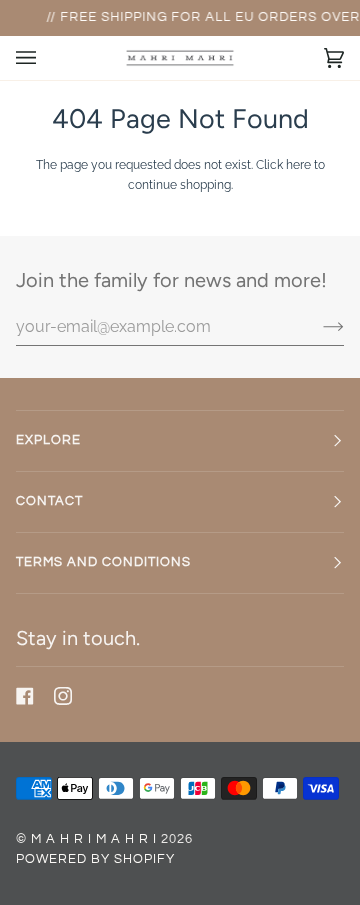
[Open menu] (46, 58)
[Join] (317, 326)
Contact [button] (49, 501)
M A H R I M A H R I (94, 839)
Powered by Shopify (95, 859)
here (298, 164)
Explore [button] (48, 440)
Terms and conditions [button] (103, 562)
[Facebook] (25, 696)
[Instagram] (63, 696)
